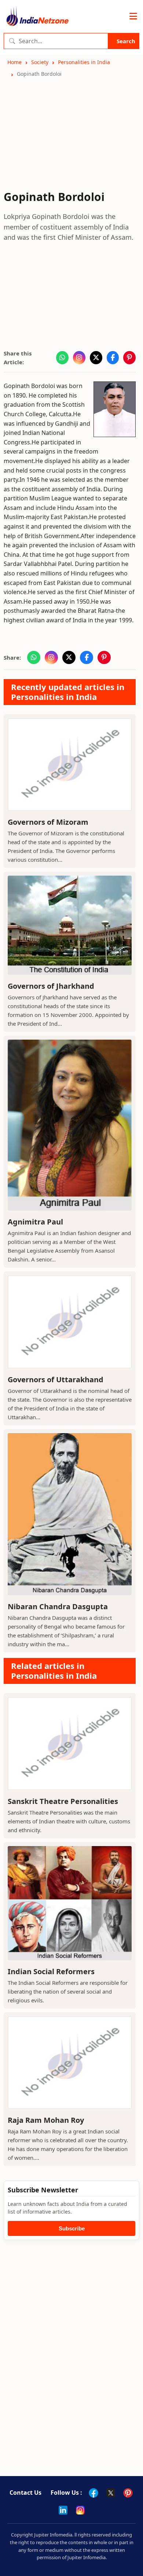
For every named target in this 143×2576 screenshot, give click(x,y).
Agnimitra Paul (35, 1222)
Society (40, 62)
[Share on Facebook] (113, 358)
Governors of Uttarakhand (56, 1380)
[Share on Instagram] (79, 358)
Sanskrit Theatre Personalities (63, 1801)
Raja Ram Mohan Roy (46, 2120)
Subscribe (72, 2228)
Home (14, 62)
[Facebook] (93, 2493)
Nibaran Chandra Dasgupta (58, 1606)
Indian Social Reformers (51, 1971)
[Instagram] (80, 2510)
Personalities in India (84, 62)
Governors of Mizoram (48, 822)
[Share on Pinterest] (129, 358)
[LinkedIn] (63, 2510)
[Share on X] (96, 358)
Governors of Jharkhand (51, 986)
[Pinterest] (128, 2493)
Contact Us (25, 2493)
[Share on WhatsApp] (62, 358)
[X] (111, 2493)
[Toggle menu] (133, 16)
